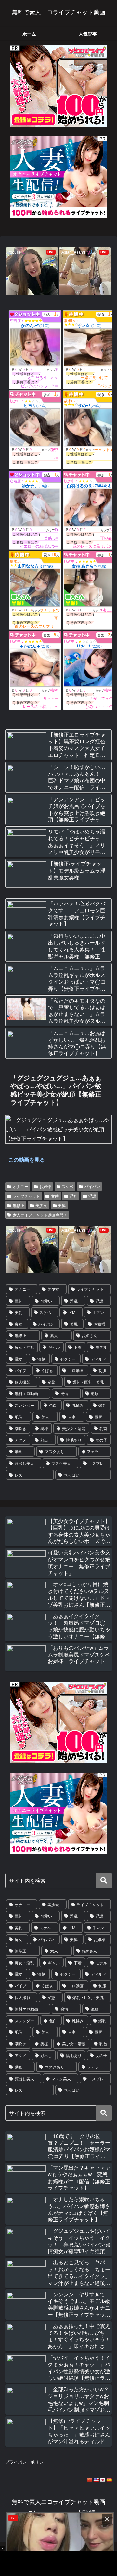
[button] (104, 1881)
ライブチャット (26, 1196)
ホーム (31, 2511)
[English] (96, 2480)
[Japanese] (102, 2480)
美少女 (41, 1205)
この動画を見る (27, 1160)
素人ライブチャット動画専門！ (40, 1215)
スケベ (68, 1186)
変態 (55, 1196)
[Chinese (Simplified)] (89, 2480)
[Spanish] (109, 2480)
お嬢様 (45, 1186)
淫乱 (73, 1196)
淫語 (92, 1196)
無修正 (19, 1205)
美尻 (62, 1205)
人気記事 (86, 2511)
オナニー (20, 1186)
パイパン (92, 1186)
